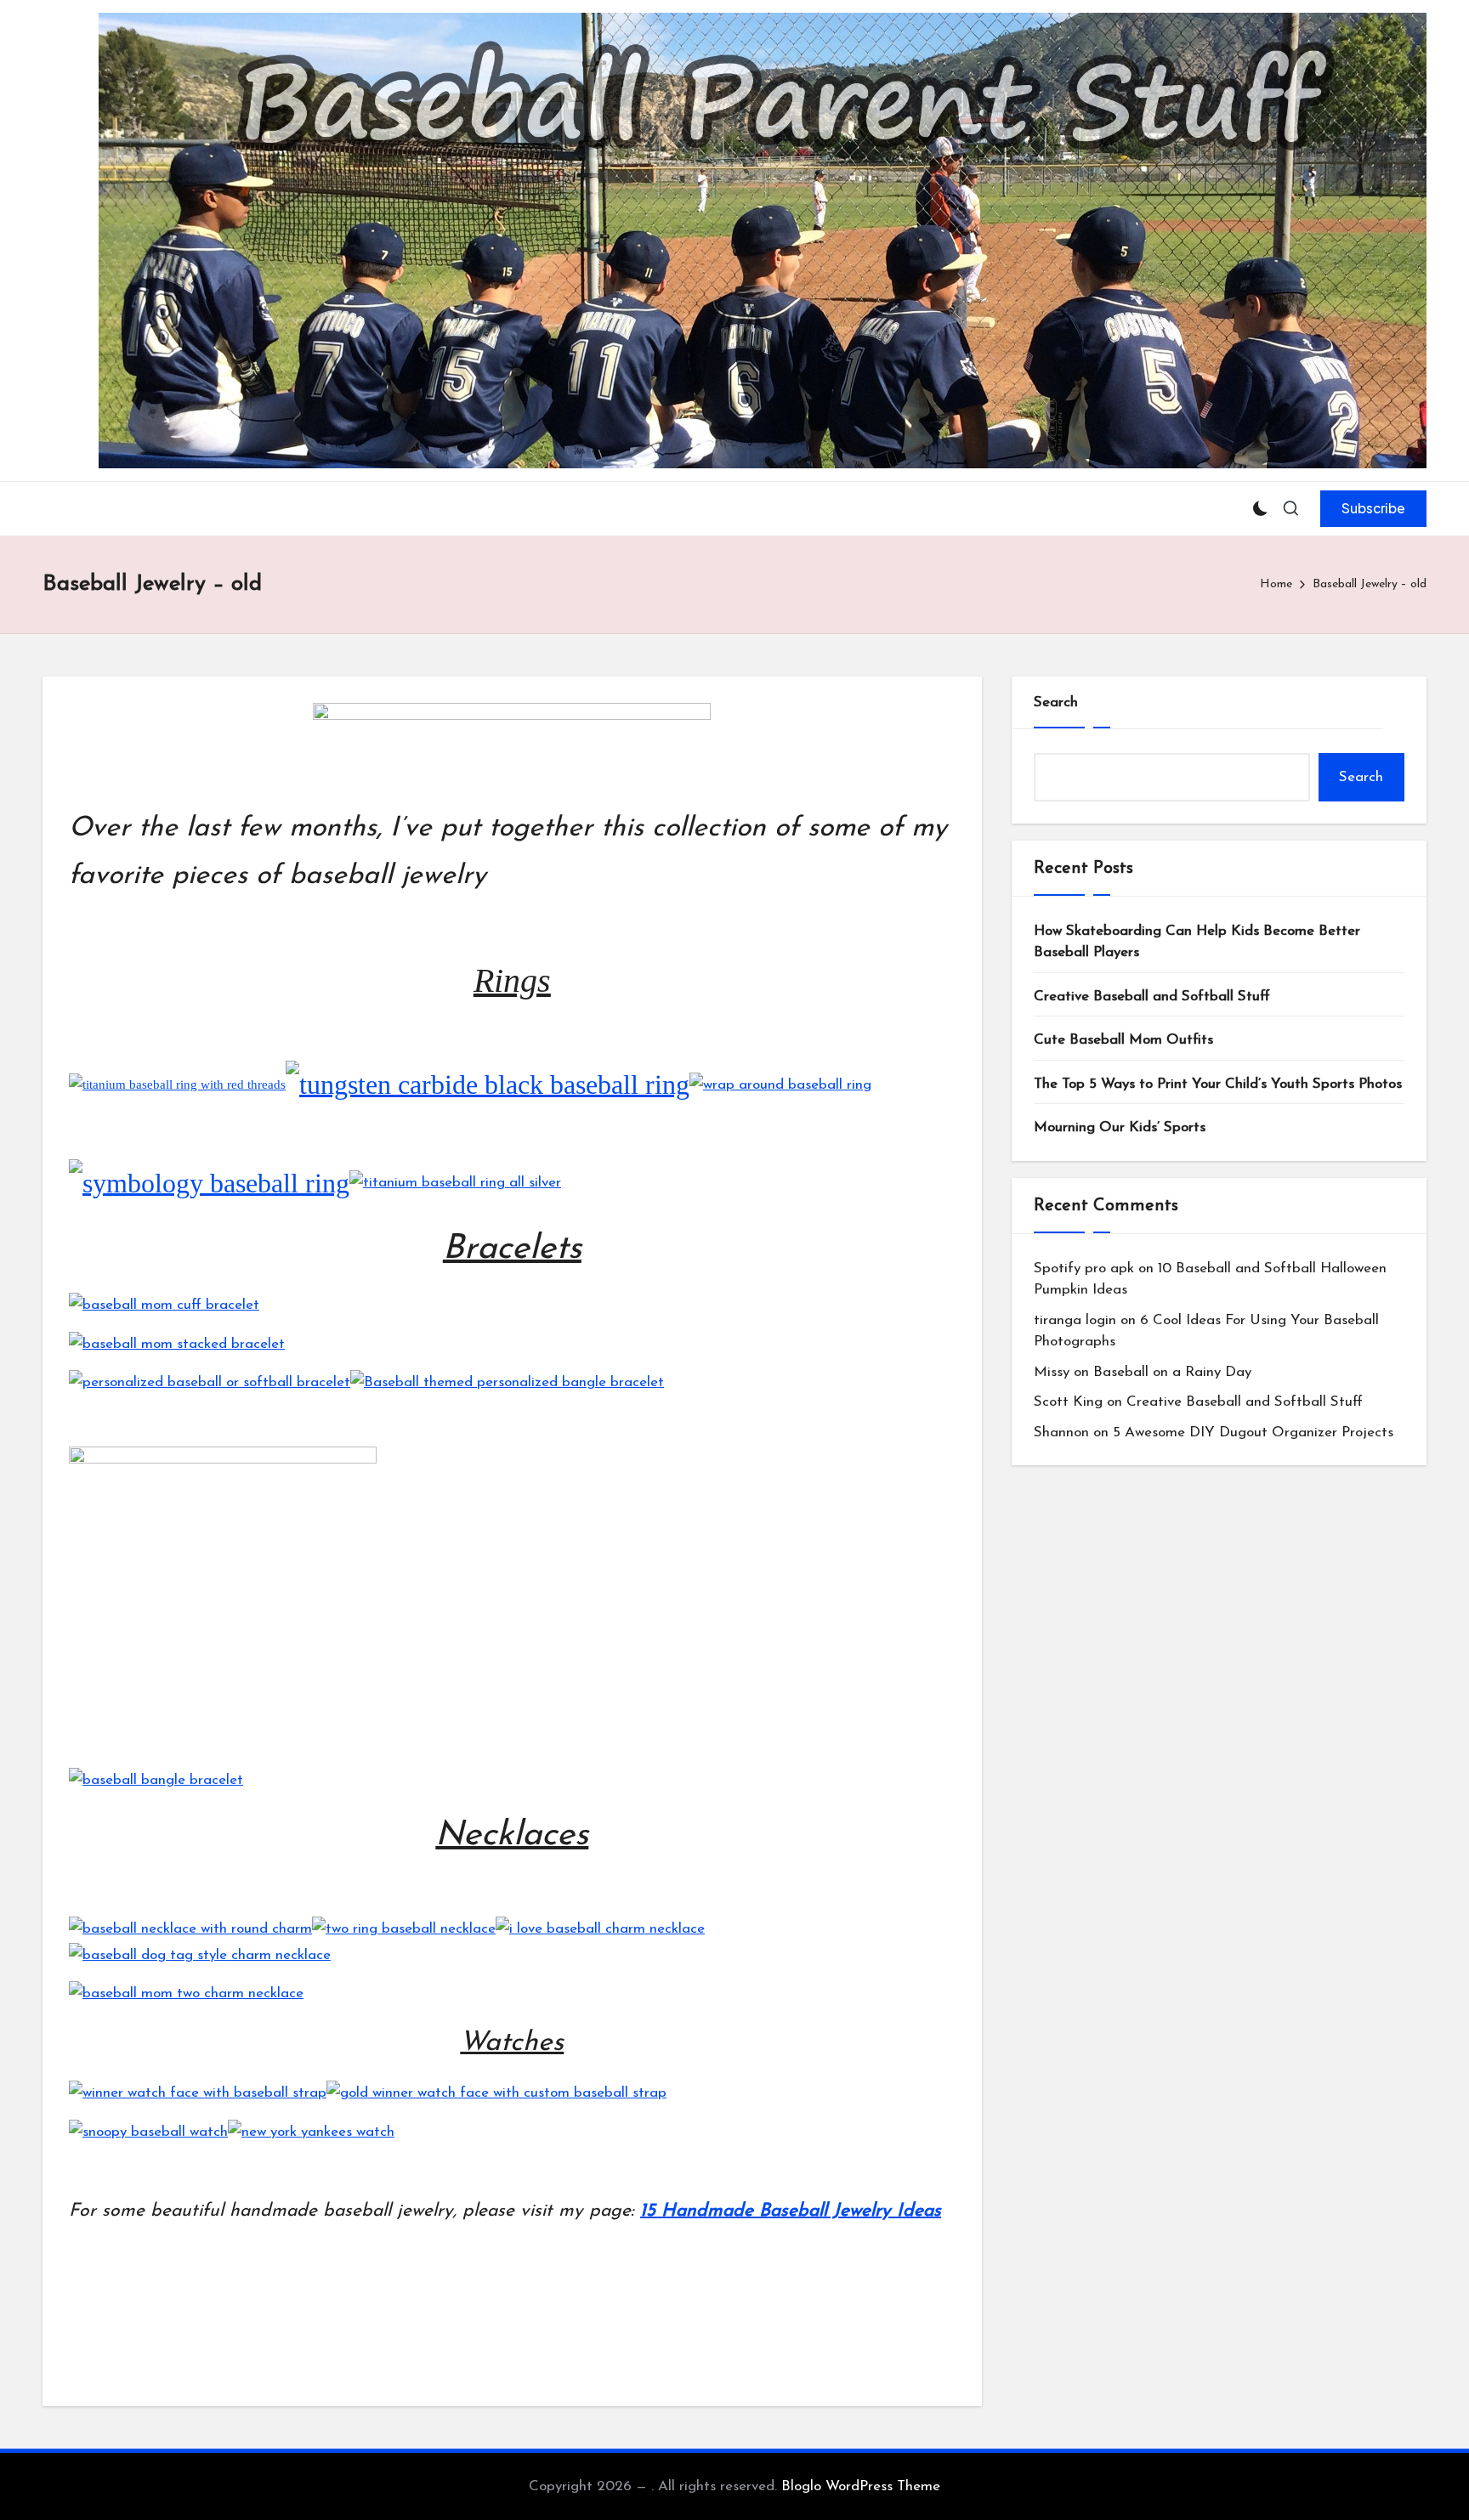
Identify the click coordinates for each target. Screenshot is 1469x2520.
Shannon (1061, 1433)
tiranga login (1075, 1320)
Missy (1052, 1372)
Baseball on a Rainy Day (1172, 1372)
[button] (1373, 508)
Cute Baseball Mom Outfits (1123, 1040)
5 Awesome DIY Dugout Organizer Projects (1253, 1433)
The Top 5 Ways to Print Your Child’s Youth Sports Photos (1218, 1084)
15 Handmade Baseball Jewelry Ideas (791, 2211)
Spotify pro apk (1084, 1268)
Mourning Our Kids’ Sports (1120, 1127)
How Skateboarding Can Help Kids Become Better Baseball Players (1197, 942)
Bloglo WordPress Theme (861, 2486)
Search (1056, 702)
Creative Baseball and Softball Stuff (1152, 997)
